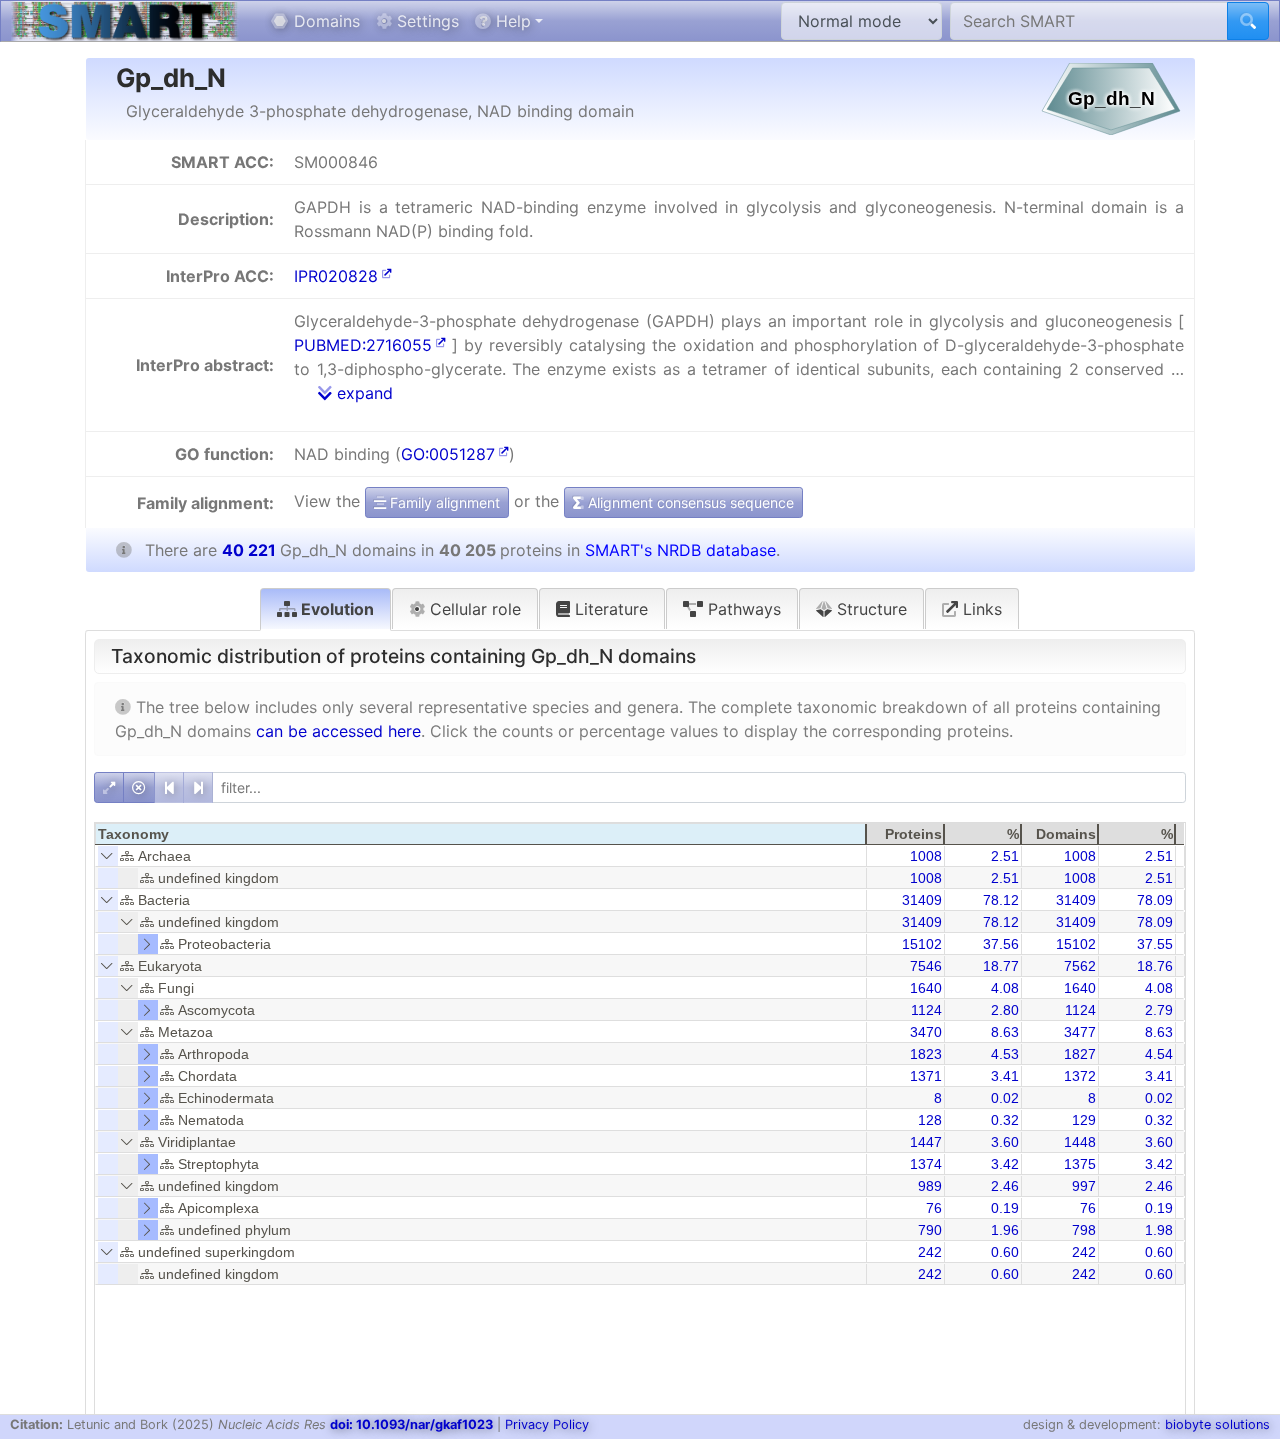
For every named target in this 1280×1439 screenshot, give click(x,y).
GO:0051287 (448, 454)
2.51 (1005, 856)
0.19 (1005, 1208)
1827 (1080, 1054)
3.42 (1005, 1164)
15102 (922, 944)
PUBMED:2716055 (363, 345)
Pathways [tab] (742, 609)
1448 (1080, 1142)
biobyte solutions (1217, 1424)
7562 (1080, 966)
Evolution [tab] (335, 609)
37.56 (1001, 944)
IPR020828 (336, 276)
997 (1084, 1186)
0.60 (1005, 1252)
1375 (1080, 1164)
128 (930, 1120)
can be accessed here (338, 731)
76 (934, 1208)
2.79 (1159, 1010)
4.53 (1005, 1054)
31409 (922, 900)
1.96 (1005, 1230)
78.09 (1155, 900)
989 (930, 1186)
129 (1084, 1120)
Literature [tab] (609, 609)
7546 (926, 966)
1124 (926, 1010)
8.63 (1005, 1032)
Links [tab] (980, 609)
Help (511, 21)
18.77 (1001, 966)
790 (930, 1230)
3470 (926, 1032)
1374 (926, 1164)
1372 (1080, 1076)
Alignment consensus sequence (689, 502)
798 (1084, 1230)
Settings (425, 21)
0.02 (1005, 1098)
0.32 (1005, 1120)
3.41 (1005, 1076)
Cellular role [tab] (473, 609)
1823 (926, 1054)
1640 (926, 988)
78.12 (1001, 900)
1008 (926, 856)
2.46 (1005, 1186)
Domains (324, 21)
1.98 (1159, 1230)
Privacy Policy (547, 1424)
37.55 (1155, 944)
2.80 (1005, 1010)
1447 (926, 1142)
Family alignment (443, 502)
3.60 (1005, 1142)
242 (930, 1252)
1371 (926, 1076)
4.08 (1005, 988)
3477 (1080, 1032)
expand (362, 393)
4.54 (1159, 1054)
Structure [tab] (869, 609)
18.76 (1155, 966)
